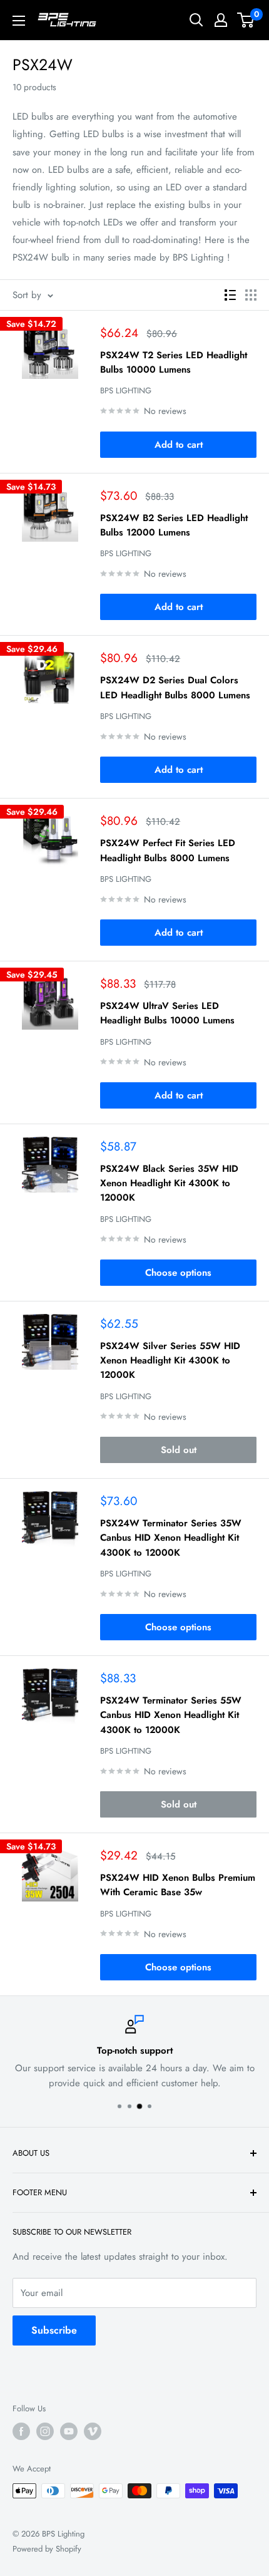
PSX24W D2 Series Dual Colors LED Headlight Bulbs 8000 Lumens (175, 687)
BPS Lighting (126, 391)
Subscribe (54, 2330)
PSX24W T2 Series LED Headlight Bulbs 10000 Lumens (174, 362)
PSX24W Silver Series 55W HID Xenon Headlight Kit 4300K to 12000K (170, 1361)
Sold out (179, 1450)
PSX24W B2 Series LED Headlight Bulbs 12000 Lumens (174, 525)
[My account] (221, 20)
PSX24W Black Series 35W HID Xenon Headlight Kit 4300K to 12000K (169, 1183)
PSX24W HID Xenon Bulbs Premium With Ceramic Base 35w (178, 1885)
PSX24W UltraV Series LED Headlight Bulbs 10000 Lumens (167, 1013)
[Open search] (196, 20)
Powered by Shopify (47, 2549)
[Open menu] (19, 21)
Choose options (178, 1273)
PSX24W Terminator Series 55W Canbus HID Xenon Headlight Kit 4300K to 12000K (171, 1715)
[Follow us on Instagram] (45, 2431)
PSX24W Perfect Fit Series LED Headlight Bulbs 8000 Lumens (168, 850)
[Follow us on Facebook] (21, 2431)
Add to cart (179, 445)
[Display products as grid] (251, 295)
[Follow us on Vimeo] (93, 2431)
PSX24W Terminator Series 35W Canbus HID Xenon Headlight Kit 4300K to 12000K (171, 1538)
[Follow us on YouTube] (69, 2431)
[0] (246, 20)
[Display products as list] (230, 295)
